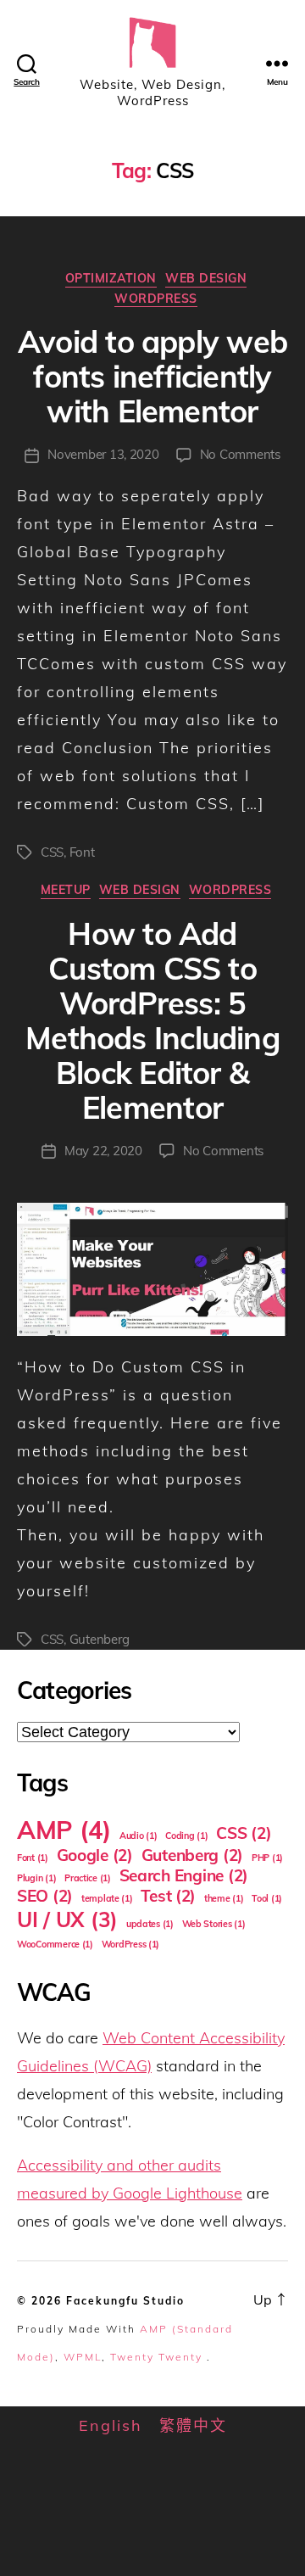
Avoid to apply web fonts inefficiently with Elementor (152, 376)
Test (168, 1896)
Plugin (36, 1878)
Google (95, 1855)
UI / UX (67, 1919)
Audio (139, 1836)
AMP (64, 1830)
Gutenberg (100, 1639)
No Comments (240, 454)
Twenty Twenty (156, 2357)
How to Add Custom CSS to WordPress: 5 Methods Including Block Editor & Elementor (152, 1020)
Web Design (206, 279)
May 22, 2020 (103, 1151)
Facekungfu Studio (125, 2301)
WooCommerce (55, 1944)
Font (82, 852)
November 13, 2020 (103, 454)
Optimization (111, 279)
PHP (267, 1858)
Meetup (66, 890)
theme (224, 1898)
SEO (45, 1896)
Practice (88, 1878)
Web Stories (214, 1924)
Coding (186, 1836)
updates (150, 1924)
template (107, 1898)
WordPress (156, 299)
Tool (267, 1898)
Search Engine (184, 1875)
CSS (52, 852)
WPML (83, 2357)
